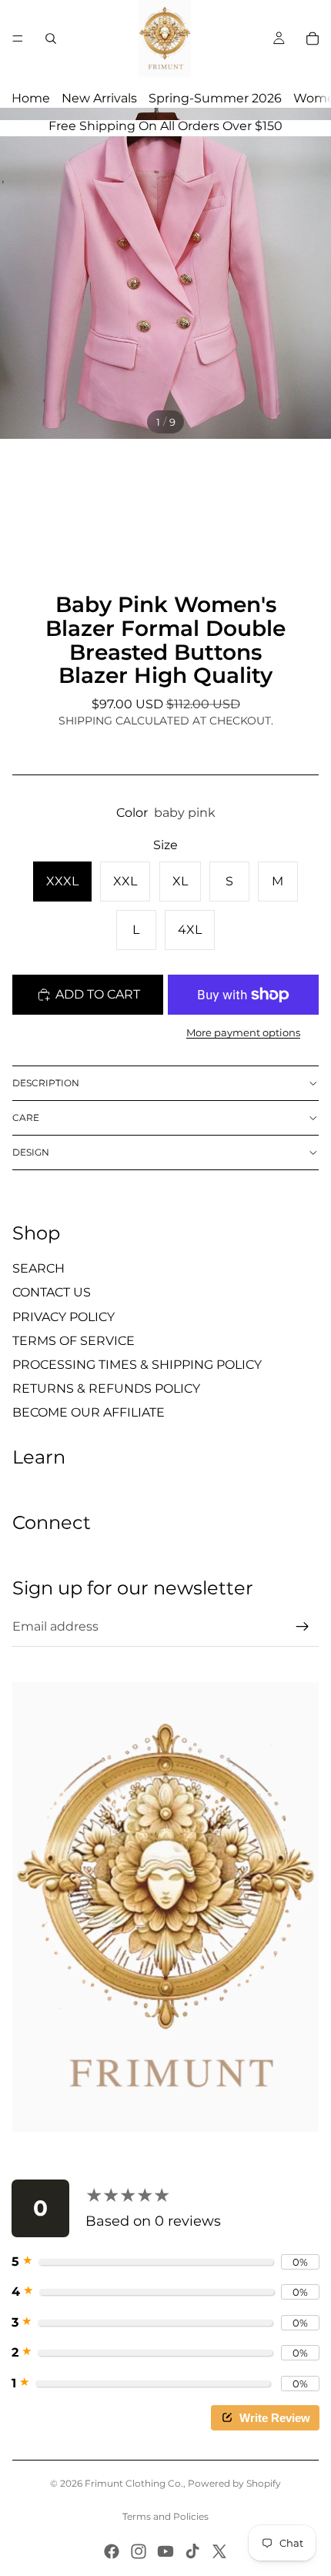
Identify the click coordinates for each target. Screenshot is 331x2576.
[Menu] (18, 38)
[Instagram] (139, 2551)
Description (46, 1083)
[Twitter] (219, 2551)
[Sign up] (303, 1627)
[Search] (51, 38)
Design (31, 1152)
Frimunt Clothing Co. (134, 2483)
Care (26, 1117)
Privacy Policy (64, 1317)
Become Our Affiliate (89, 1412)
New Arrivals (99, 98)
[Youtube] (165, 2551)
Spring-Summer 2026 (215, 98)
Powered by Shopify (234, 2483)
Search (38, 1268)
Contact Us (52, 1292)
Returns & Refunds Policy (106, 1388)
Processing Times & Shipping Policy (137, 1365)
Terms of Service (74, 1341)
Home (31, 98)
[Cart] (313, 38)
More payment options (243, 1032)
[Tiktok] (192, 2551)
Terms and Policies (165, 2516)
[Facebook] (112, 2551)
